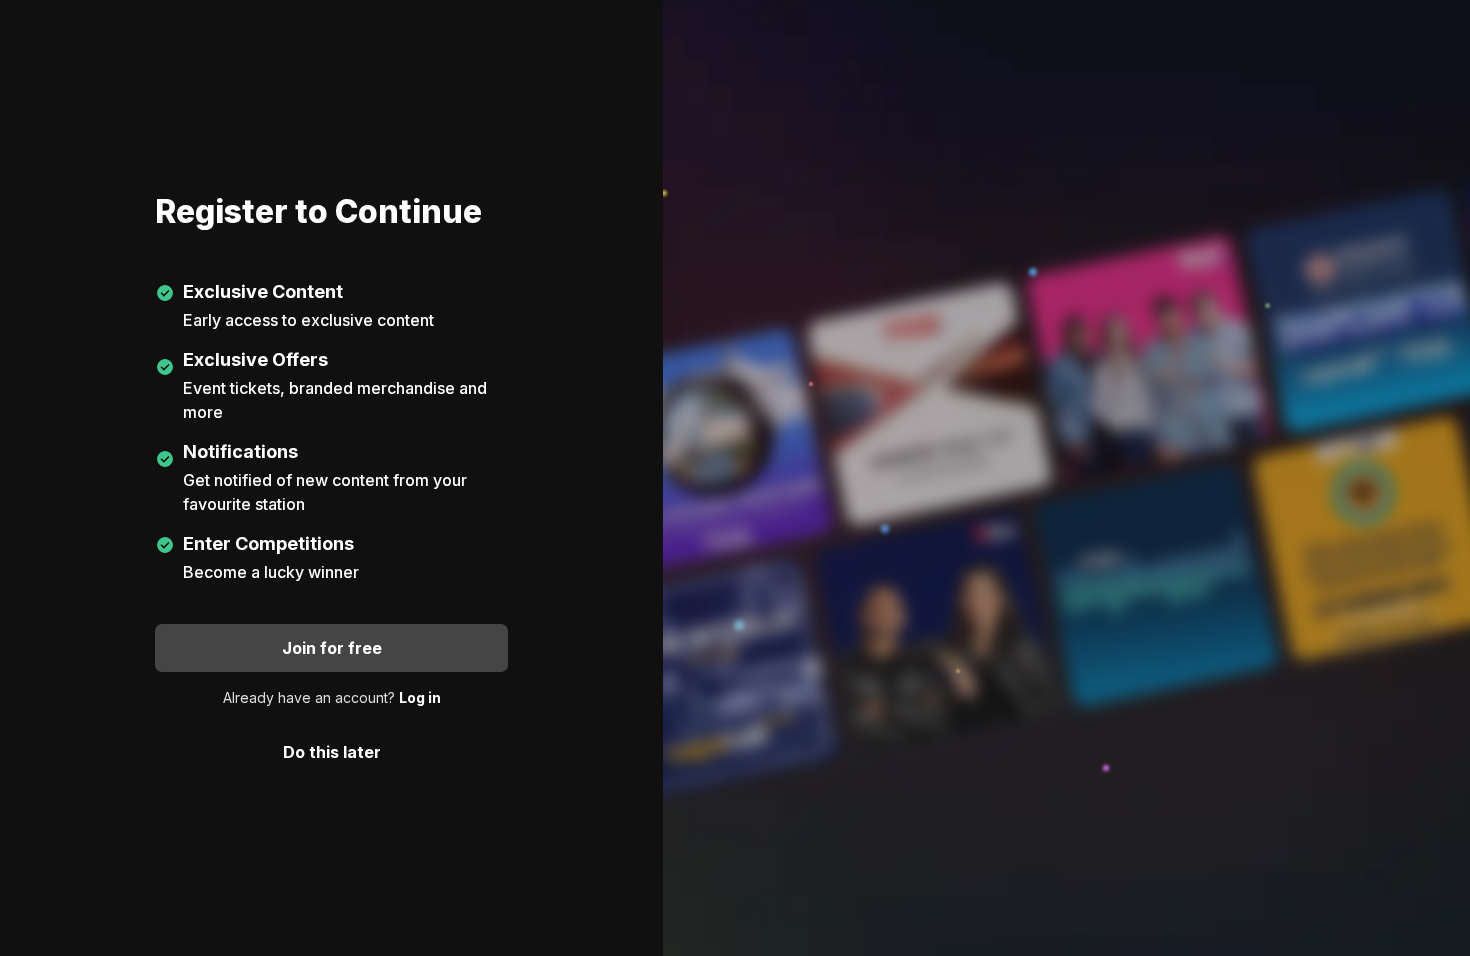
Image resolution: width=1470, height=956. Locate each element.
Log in (420, 697)
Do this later (332, 752)
